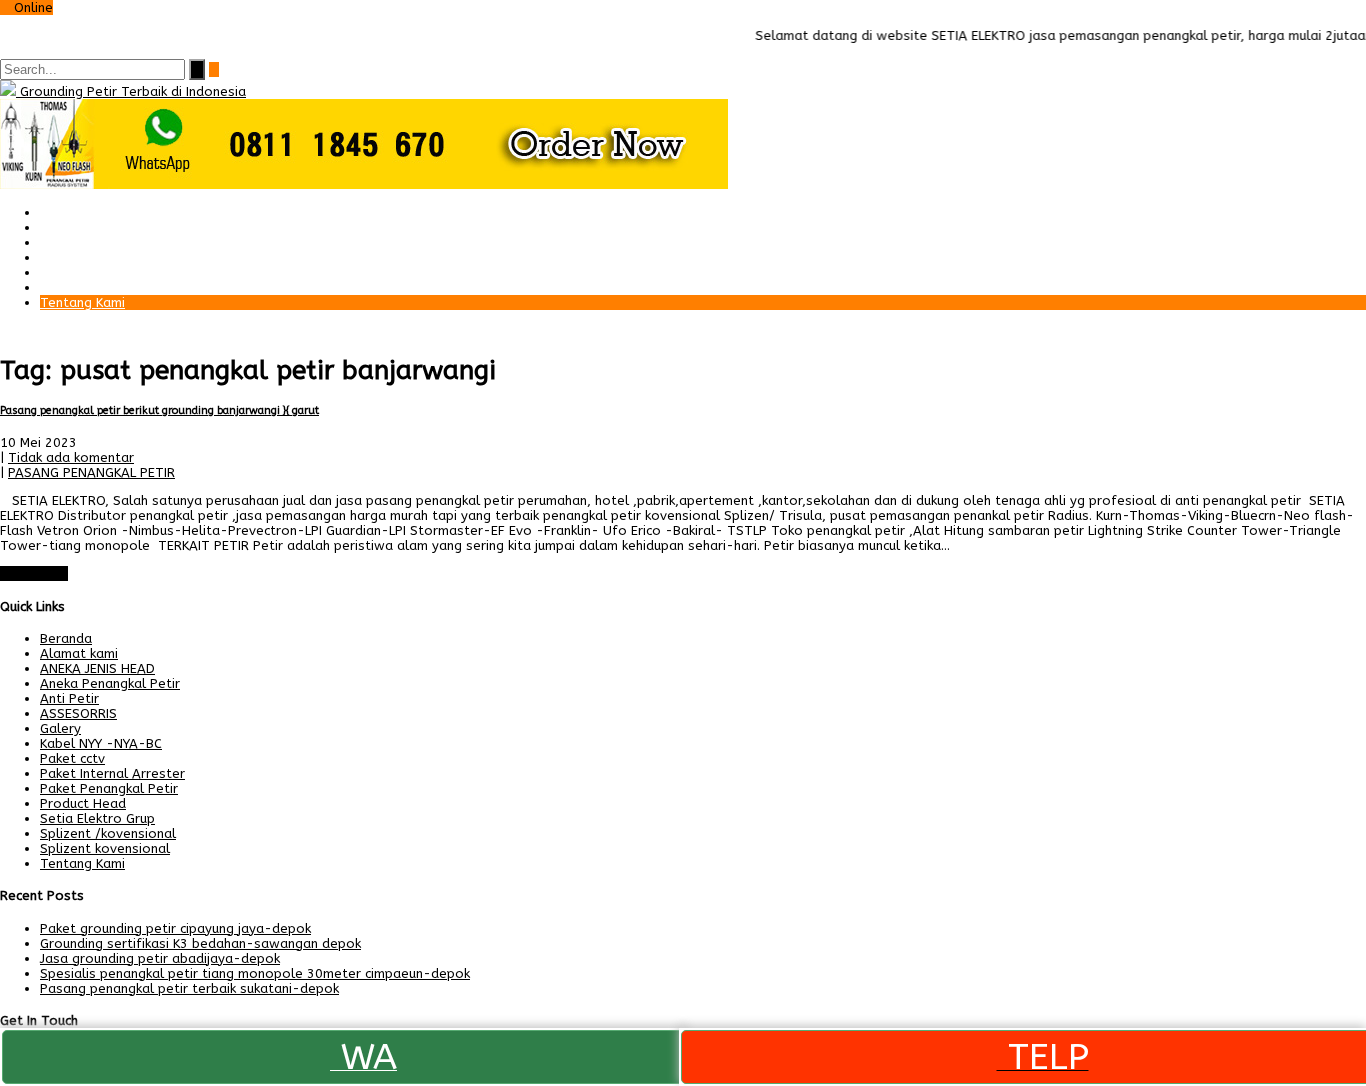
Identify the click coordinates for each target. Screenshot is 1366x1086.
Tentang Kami (82, 302)
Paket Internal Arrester (112, 242)
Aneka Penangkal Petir (110, 683)
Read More (34, 573)
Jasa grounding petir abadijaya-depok (160, 958)
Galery (60, 272)
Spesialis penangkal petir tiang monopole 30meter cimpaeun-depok (255, 973)
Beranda (66, 212)
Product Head (83, 803)
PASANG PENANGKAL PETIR (91, 472)
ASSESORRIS (78, 713)
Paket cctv (72, 257)
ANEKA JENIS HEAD (97, 668)
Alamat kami (79, 287)
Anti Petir (69, 698)
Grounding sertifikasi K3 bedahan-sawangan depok (200, 943)
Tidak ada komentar (71, 457)
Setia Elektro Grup (97, 818)
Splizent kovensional (105, 848)
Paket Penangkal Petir (109, 227)
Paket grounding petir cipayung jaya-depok (175, 928)
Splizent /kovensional (108, 833)
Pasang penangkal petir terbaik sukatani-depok (189, 988)
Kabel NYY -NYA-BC (101, 743)
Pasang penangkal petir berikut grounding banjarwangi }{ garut (159, 410)
